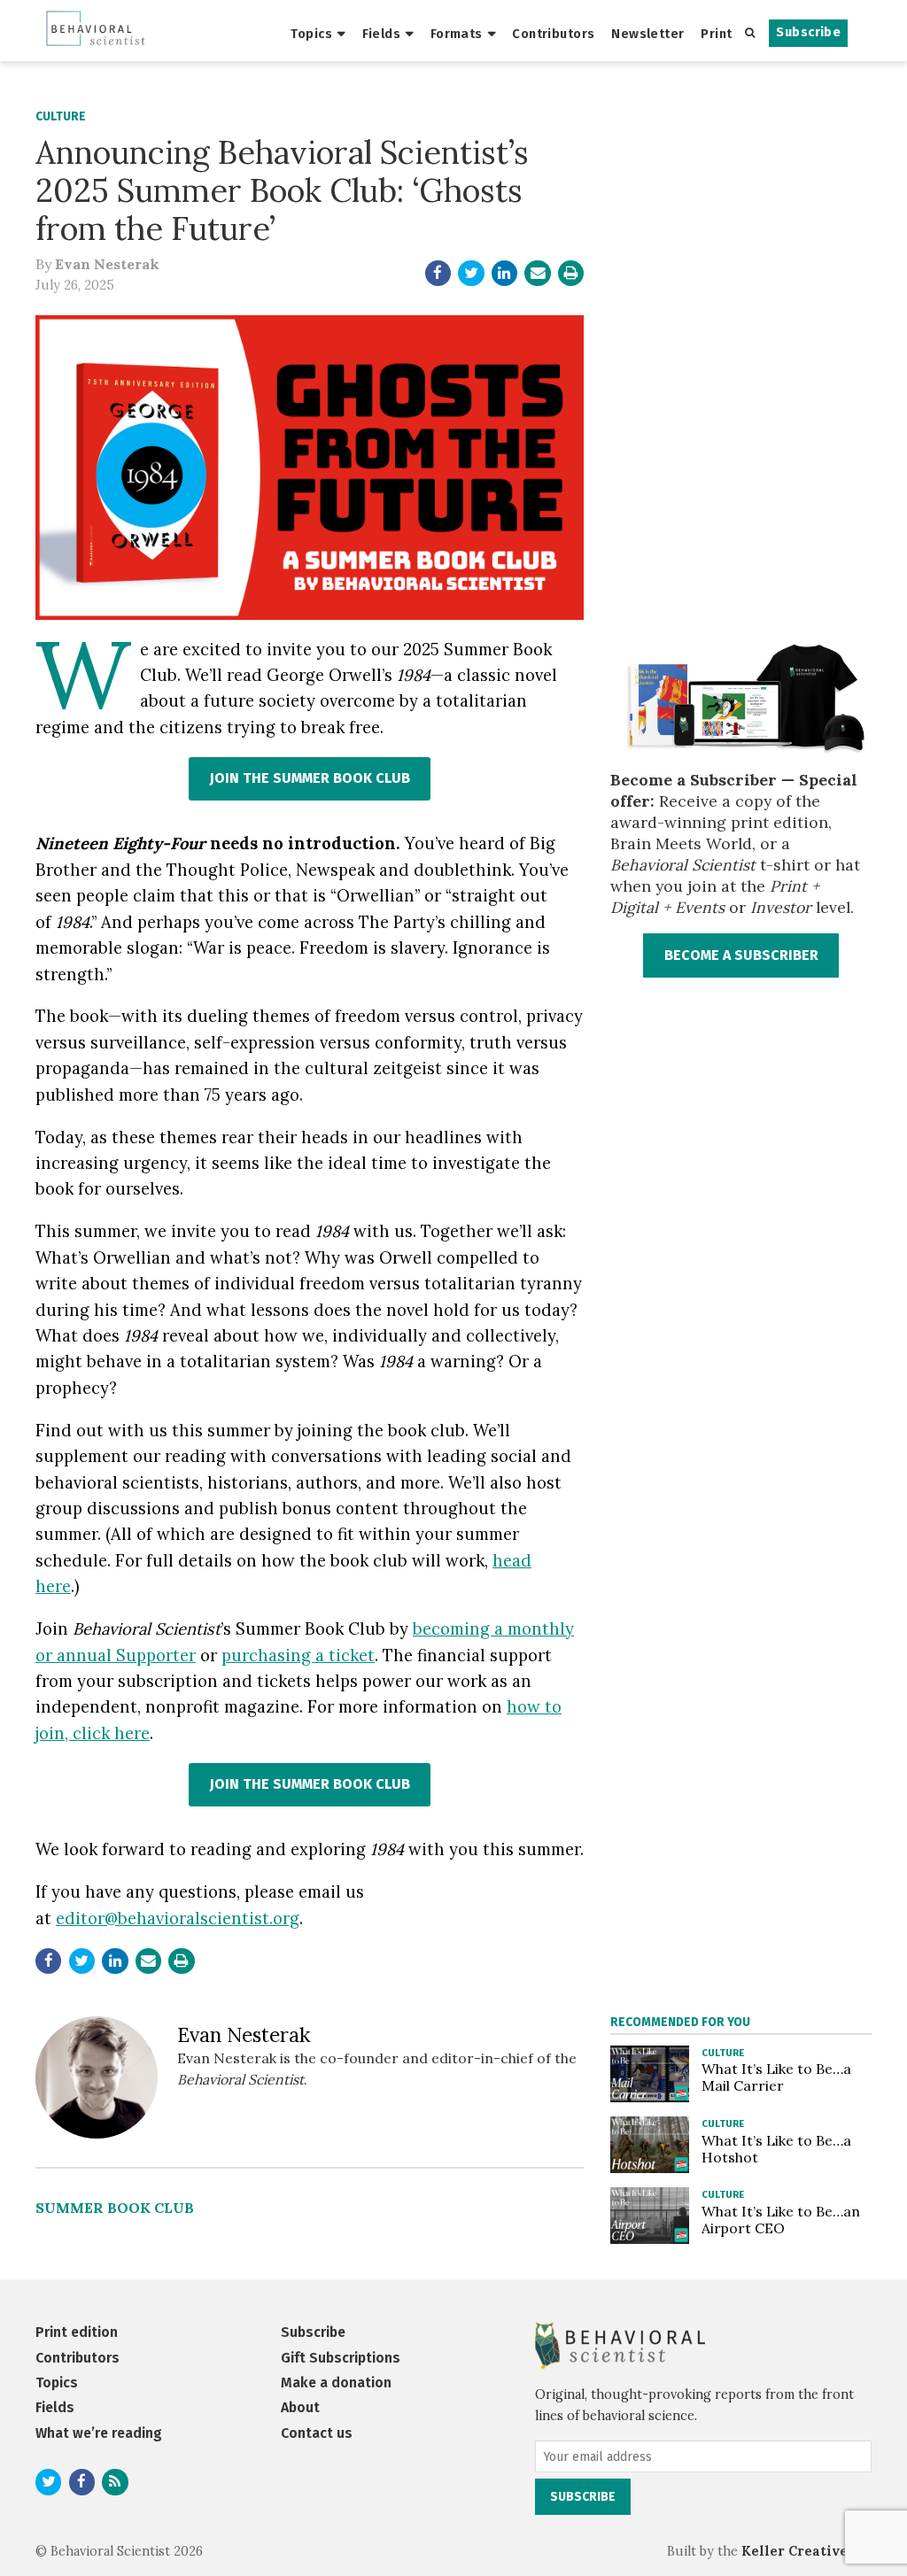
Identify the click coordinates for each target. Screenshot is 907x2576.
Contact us (317, 2433)
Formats (457, 34)
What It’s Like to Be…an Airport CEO (781, 2220)
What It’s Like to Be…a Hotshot (776, 2149)
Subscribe (808, 32)
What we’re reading (99, 2433)
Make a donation (336, 2383)
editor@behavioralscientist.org (178, 1918)
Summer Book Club (115, 2208)
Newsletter (647, 34)
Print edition (77, 2332)
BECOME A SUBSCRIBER (741, 955)
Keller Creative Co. (806, 2551)
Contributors (553, 34)
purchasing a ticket (298, 1655)
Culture (61, 116)
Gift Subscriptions (341, 2358)
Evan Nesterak (107, 264)
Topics (311, 34)
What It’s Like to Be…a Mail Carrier (776, 2077)
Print (716, 34)
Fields (382, 34)
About (300, 2407)
